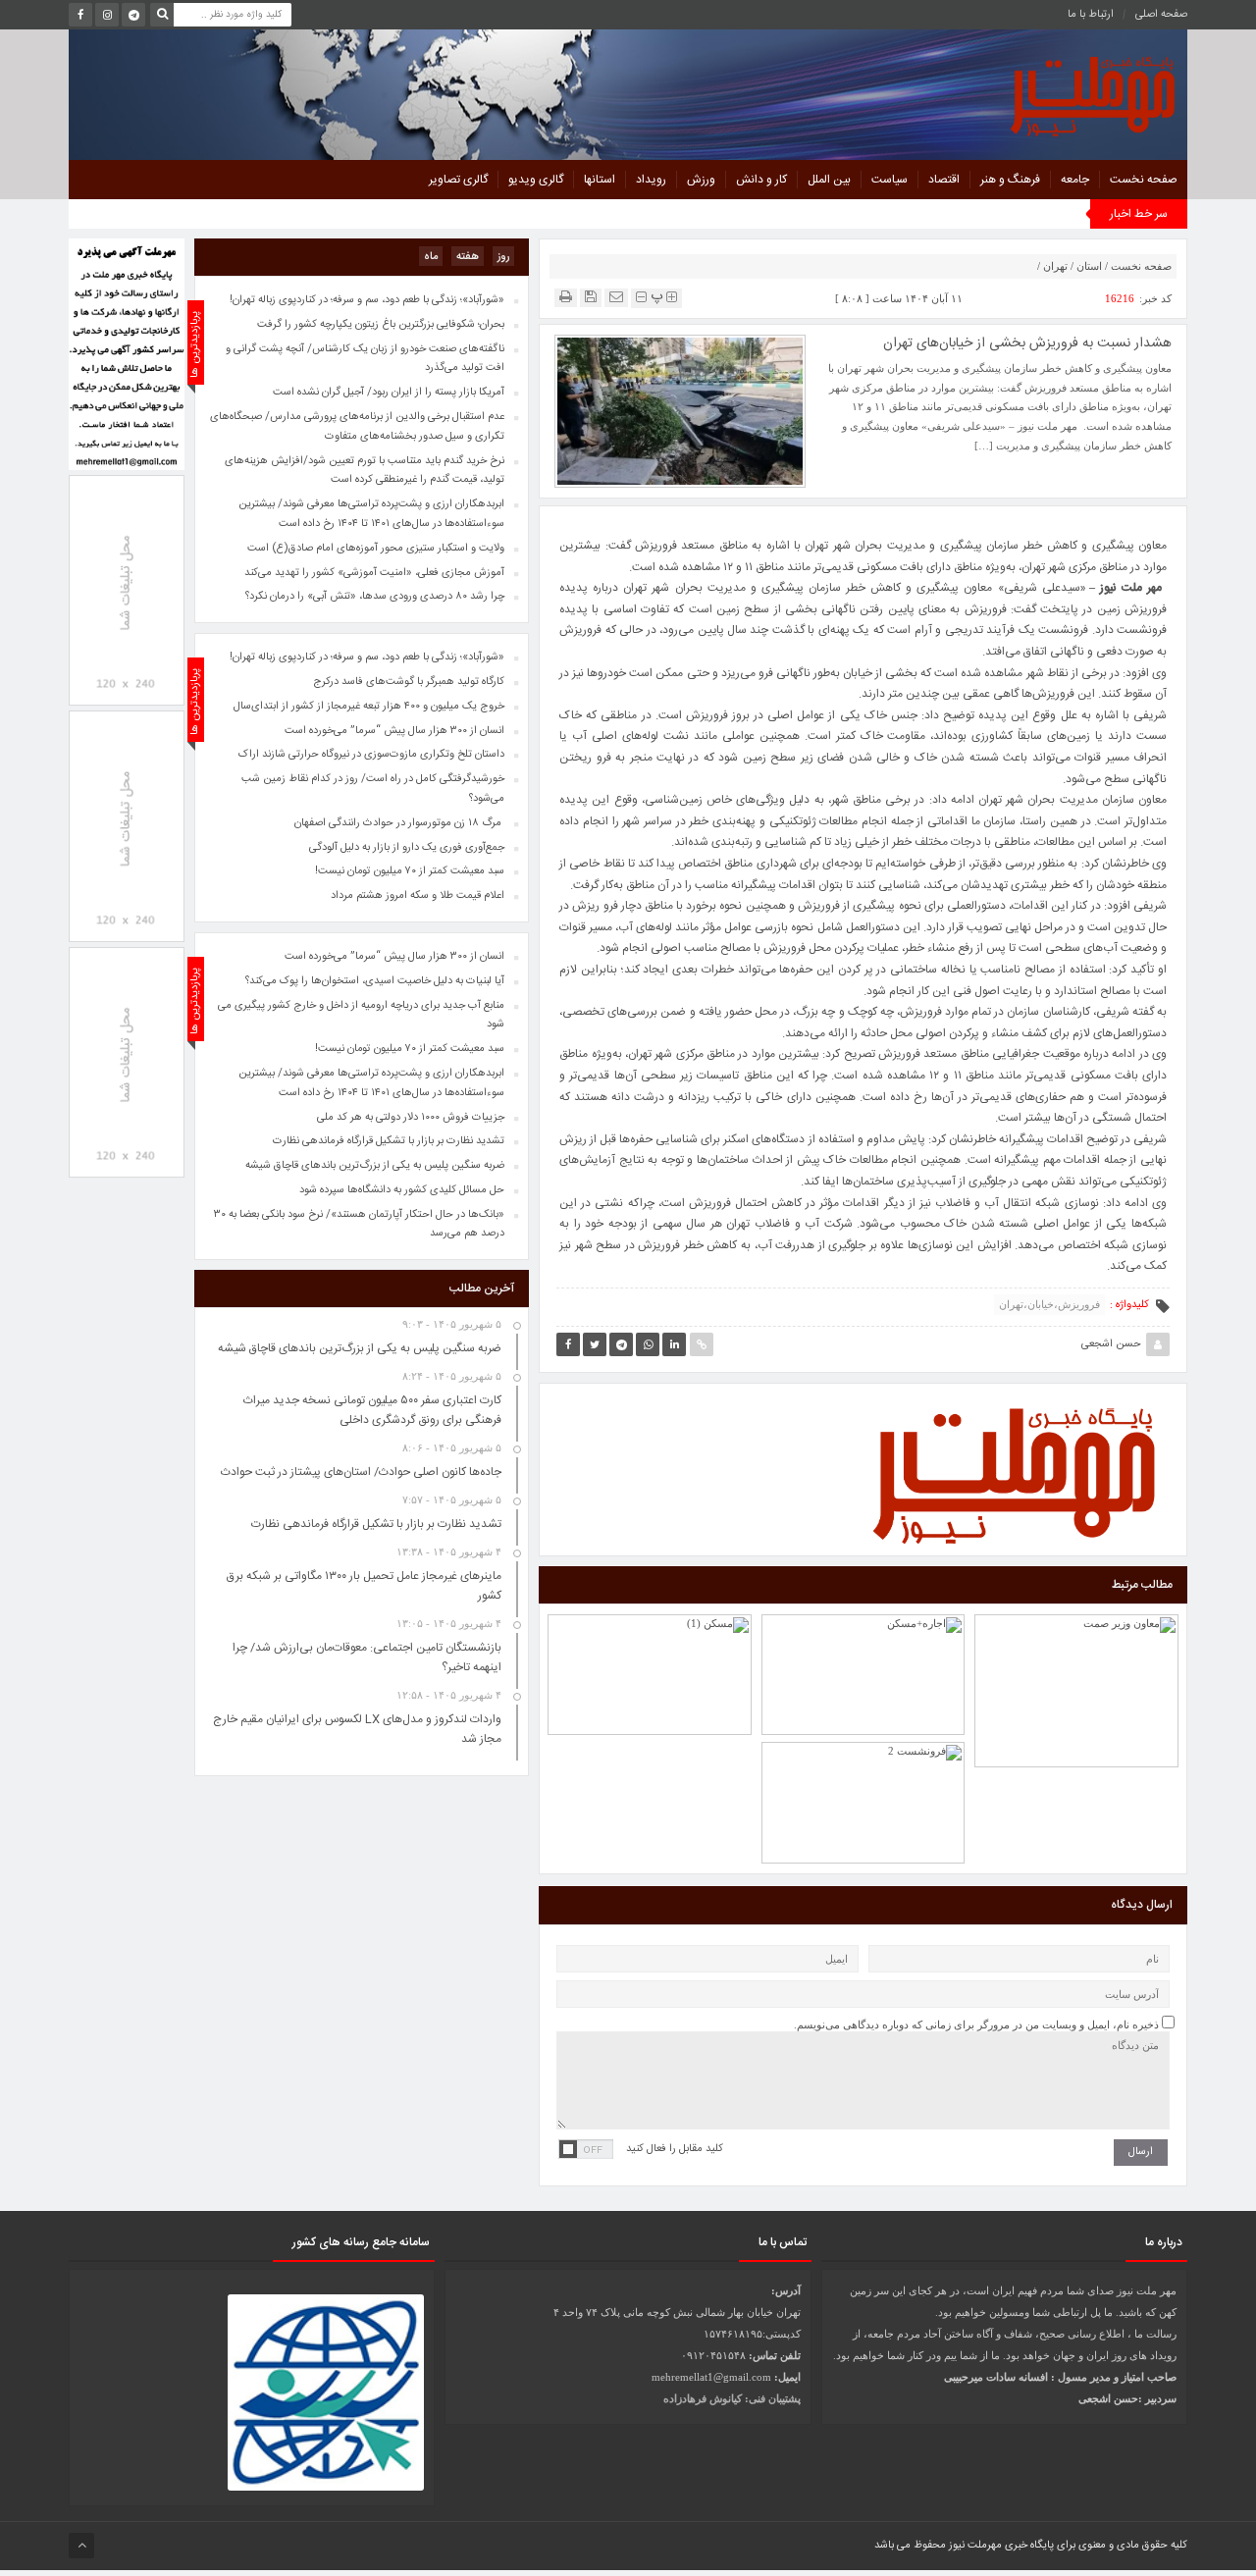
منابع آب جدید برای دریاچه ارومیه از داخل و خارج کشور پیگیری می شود (361, 1016)
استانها (600, 180)
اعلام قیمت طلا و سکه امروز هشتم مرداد (418, 896)
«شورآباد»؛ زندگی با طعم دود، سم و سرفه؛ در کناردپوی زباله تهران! (367, 657)
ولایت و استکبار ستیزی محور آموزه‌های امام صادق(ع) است (376, 549)
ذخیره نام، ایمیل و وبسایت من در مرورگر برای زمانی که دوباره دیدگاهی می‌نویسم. (976, 2024)
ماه (431, 257)
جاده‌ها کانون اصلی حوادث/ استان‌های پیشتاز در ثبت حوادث (361, 1472)
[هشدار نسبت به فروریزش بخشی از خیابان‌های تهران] (680, 410)
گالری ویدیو (536, 180)
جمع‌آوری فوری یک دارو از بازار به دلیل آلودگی (407, 848)
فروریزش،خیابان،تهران (1049, 1304)
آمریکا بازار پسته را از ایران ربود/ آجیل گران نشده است (389, 393)
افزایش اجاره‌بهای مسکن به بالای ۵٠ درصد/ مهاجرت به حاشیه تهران (863, 1630)
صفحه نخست (1144, 180)
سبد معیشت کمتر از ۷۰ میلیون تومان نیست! (410, 1049)
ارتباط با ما (1091, 15)
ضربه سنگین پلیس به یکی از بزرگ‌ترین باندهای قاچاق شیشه (375, 1166)
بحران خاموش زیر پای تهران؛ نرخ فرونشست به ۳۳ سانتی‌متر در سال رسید (863, 1750)
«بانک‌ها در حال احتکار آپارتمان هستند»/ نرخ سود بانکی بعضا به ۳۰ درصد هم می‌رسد (359, 1225)
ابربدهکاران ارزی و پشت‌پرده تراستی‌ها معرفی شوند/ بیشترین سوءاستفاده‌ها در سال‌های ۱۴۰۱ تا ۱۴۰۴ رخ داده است (371, 1083)
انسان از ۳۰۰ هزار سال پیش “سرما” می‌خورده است (394, 957)
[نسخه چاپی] (566, 297)
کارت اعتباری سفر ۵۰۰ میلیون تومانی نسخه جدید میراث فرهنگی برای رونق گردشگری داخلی (372, 1410)
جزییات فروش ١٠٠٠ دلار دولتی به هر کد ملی (411, 1118)
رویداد (651, 180)
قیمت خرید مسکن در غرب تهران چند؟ (649, 1639)
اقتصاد (944, 180)
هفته (468, 257)
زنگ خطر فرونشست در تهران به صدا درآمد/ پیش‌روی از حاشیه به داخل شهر (1077, 1632)
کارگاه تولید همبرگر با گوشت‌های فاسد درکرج (409, 682)
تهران (1055, 266)
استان (1089, 266)
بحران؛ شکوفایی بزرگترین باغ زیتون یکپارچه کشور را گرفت (381, 325)
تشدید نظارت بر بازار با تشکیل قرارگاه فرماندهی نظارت (389, 1141)
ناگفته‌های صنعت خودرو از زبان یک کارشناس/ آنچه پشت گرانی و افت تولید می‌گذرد (365, 359)
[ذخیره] (591, 297)
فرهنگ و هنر (1010, 180)
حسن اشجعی (1111, 1344)
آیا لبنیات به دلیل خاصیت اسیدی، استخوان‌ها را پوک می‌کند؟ (375, 981)
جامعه (1075, 180)
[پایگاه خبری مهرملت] (1004, 92)
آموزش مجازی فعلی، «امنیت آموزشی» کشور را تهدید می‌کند (374, 573)
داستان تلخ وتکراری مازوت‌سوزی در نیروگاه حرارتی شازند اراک (371, 755)
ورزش (701, 180)
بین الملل (829, 180)
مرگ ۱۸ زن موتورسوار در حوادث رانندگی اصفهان (399, 823)
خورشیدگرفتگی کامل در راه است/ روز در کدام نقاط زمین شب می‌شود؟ (373, 789)
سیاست (890, 180)
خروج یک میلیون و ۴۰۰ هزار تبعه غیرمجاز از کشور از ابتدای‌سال (369, 707)
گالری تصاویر (458, 180)
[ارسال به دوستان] (616, 297)
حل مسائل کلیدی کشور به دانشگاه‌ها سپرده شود (402, 1190)
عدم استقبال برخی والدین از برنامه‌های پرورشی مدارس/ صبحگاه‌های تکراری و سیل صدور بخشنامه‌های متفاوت (357, 427)
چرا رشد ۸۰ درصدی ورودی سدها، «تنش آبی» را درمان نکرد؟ (375, 597)
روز (503, 257)
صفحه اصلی (1161, 15)
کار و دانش (761, 180)
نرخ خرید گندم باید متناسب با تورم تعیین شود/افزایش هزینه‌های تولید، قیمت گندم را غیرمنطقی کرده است (365, 471)
